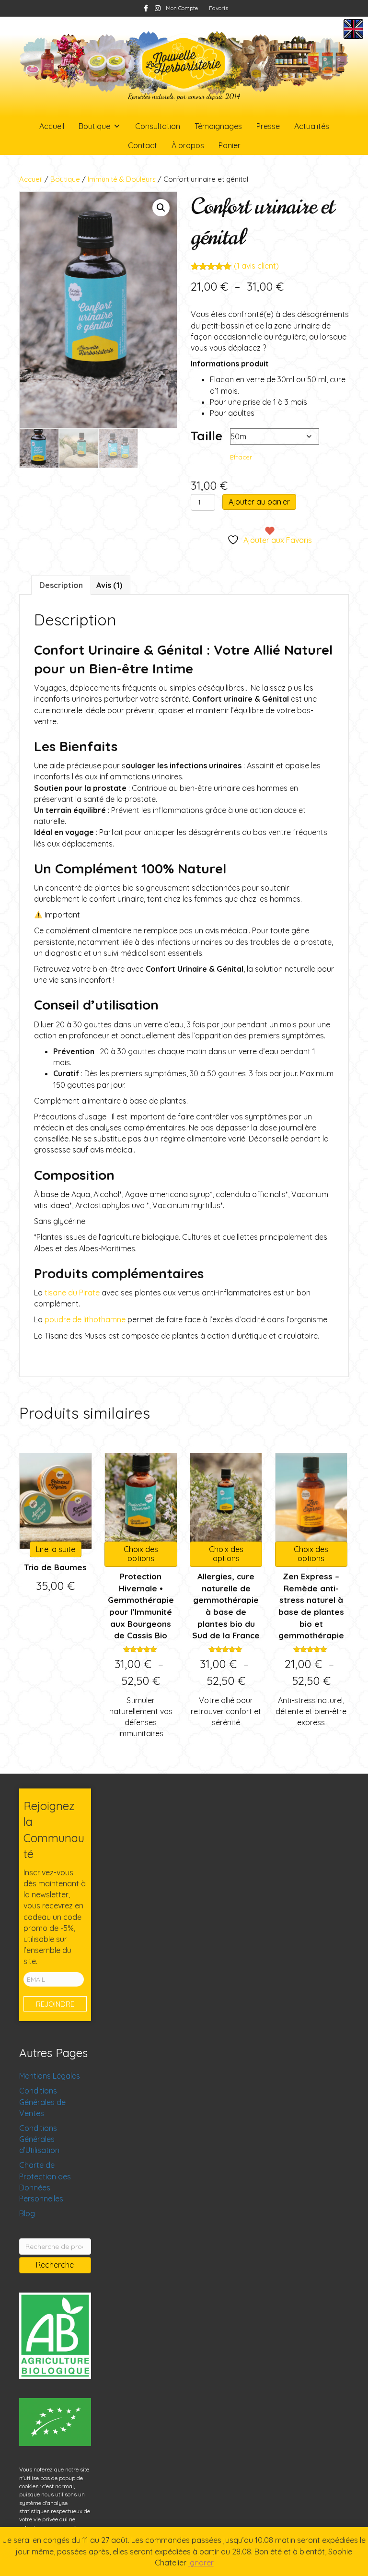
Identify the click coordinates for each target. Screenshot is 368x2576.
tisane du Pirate (72, 1293)
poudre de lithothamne (85, 1319)
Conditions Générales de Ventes (42, 2102)
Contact (143, 145)
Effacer (241, 457)
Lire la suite (56, 1549)
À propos (188, 145)
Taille (207, 436)
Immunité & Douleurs (122, 179)
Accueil (52, 126)
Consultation (158, 126)
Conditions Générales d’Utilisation (39, 2139)
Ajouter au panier (259, 502)
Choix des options (141, 1554)
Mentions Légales (50, 2076)
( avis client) (256, 266)
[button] (161, 208)
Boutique (94, 126)
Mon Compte (182, 8)
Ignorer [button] (201, 2563)
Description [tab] (61, 585)
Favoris (218, 8)
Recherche (55, 2265)
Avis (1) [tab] (109, 585)
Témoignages (218, 126)
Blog (27, 2213)
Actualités (312, 126)
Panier (230, 145)
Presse (268, 126)
